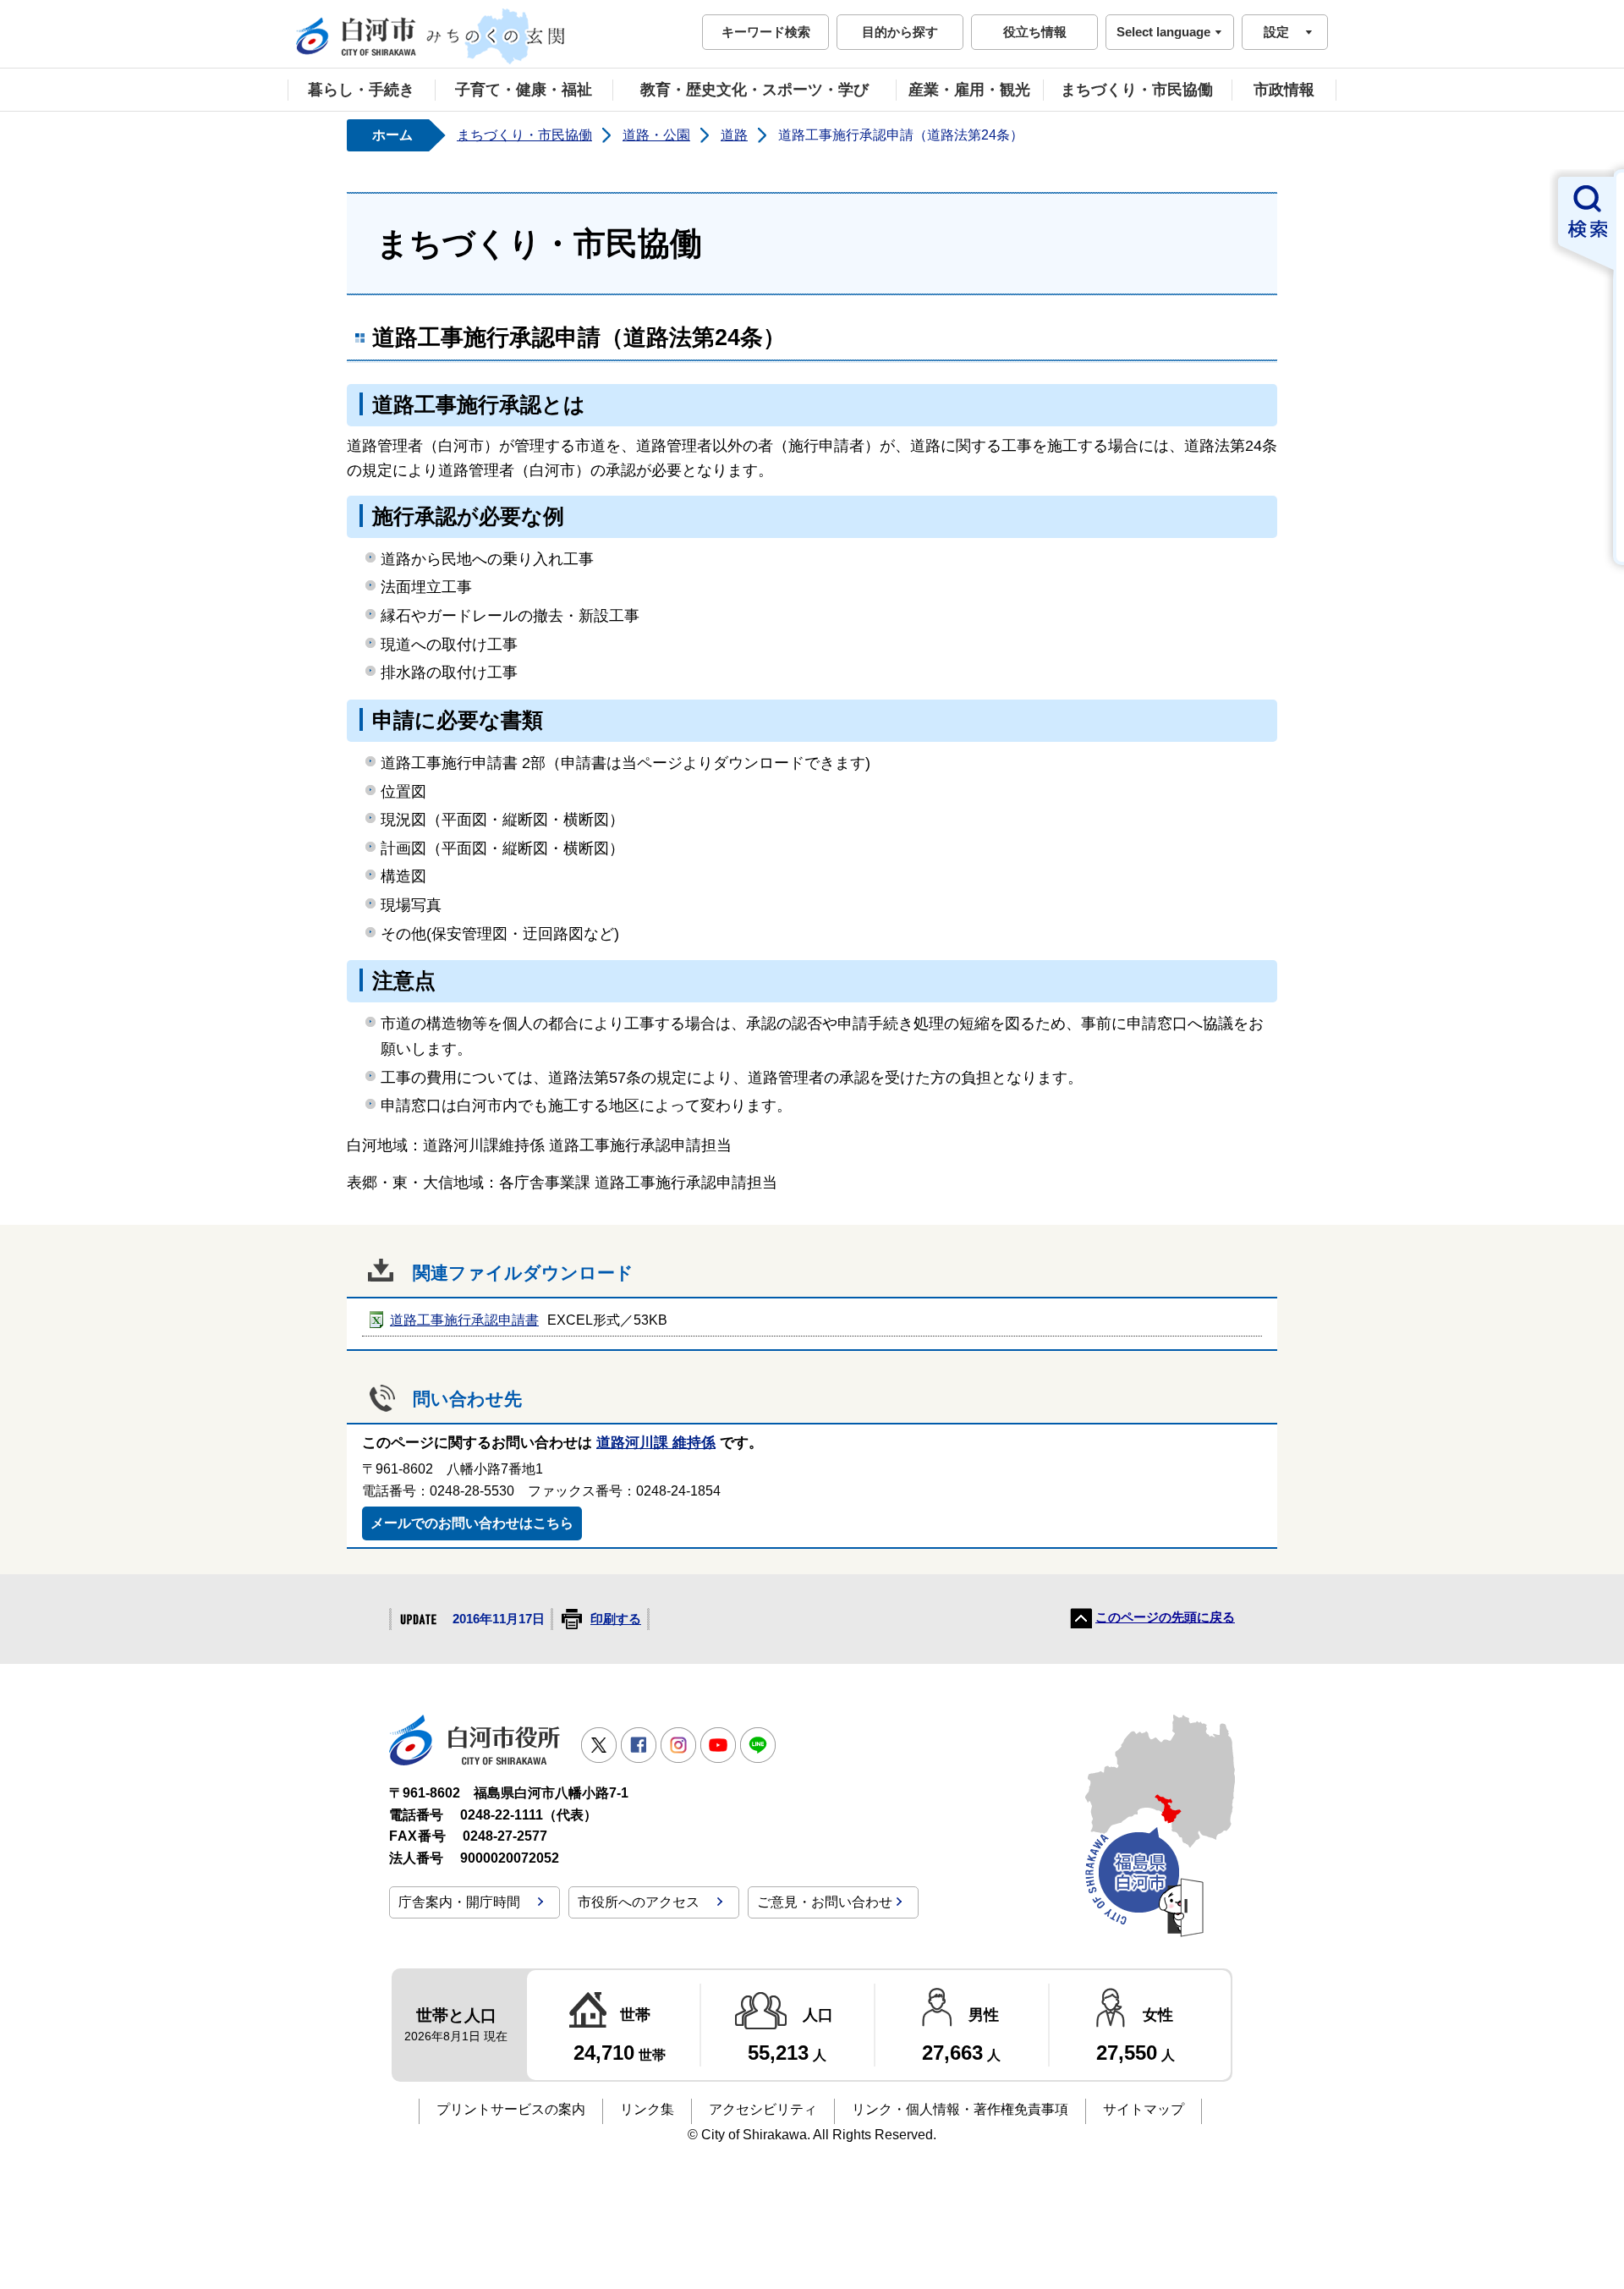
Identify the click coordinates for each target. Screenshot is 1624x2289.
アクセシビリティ (763, 2109)
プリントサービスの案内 (511, 2109)
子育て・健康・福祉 (524, 90)
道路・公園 (656, 135)
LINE (758, 1745)
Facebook (639, 1745)
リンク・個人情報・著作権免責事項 (960, 2109)
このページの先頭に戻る (1165, 1617)
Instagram (678, 1745)
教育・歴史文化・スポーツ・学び (754, 90)
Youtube (718, 1745)
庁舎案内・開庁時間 (459, 1902)
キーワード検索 (766, 32)
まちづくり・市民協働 (1137, 90)
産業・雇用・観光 (969, 90)
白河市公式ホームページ (431, 36)
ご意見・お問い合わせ (825, 1902)
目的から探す (900, 32)
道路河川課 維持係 (656, 1443)
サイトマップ (1144, 2109)
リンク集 (647, 2109)
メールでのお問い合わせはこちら (472, 1523)
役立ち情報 (1035, 32)
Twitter (599, 1745)
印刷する (616, 1619)
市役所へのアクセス (639, 1902)
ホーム (392, 135)
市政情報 (1284, 90)
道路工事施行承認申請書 (464, 1320)
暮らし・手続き (361, 90)
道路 (734, 135)
